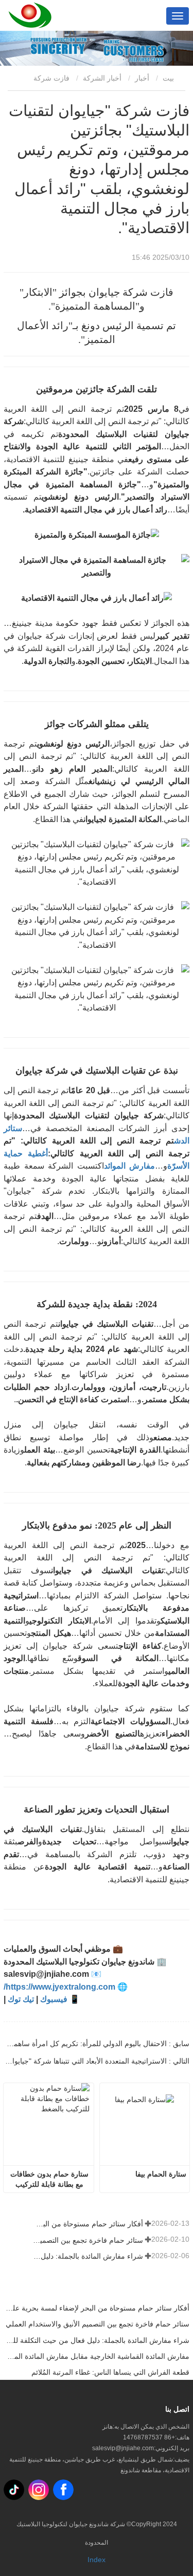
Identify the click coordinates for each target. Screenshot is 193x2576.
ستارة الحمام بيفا (161, 2174)
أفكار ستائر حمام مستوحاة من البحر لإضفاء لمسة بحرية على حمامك (87, 2224)
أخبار (142, 78)
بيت (169, 78)
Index (97, 2560)
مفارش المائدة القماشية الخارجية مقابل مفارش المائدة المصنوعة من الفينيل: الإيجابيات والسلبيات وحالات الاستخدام (97, 2356)
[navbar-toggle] (178, 16)
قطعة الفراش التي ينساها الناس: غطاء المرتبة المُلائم (110, 2372)
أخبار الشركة (102, 78)
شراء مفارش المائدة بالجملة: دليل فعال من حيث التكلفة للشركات (87, 2256)
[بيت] (30, 15)
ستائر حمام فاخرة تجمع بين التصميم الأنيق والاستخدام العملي (87, 2240)
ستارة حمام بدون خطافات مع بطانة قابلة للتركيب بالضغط (48, 2180)
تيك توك (21, 1999)
